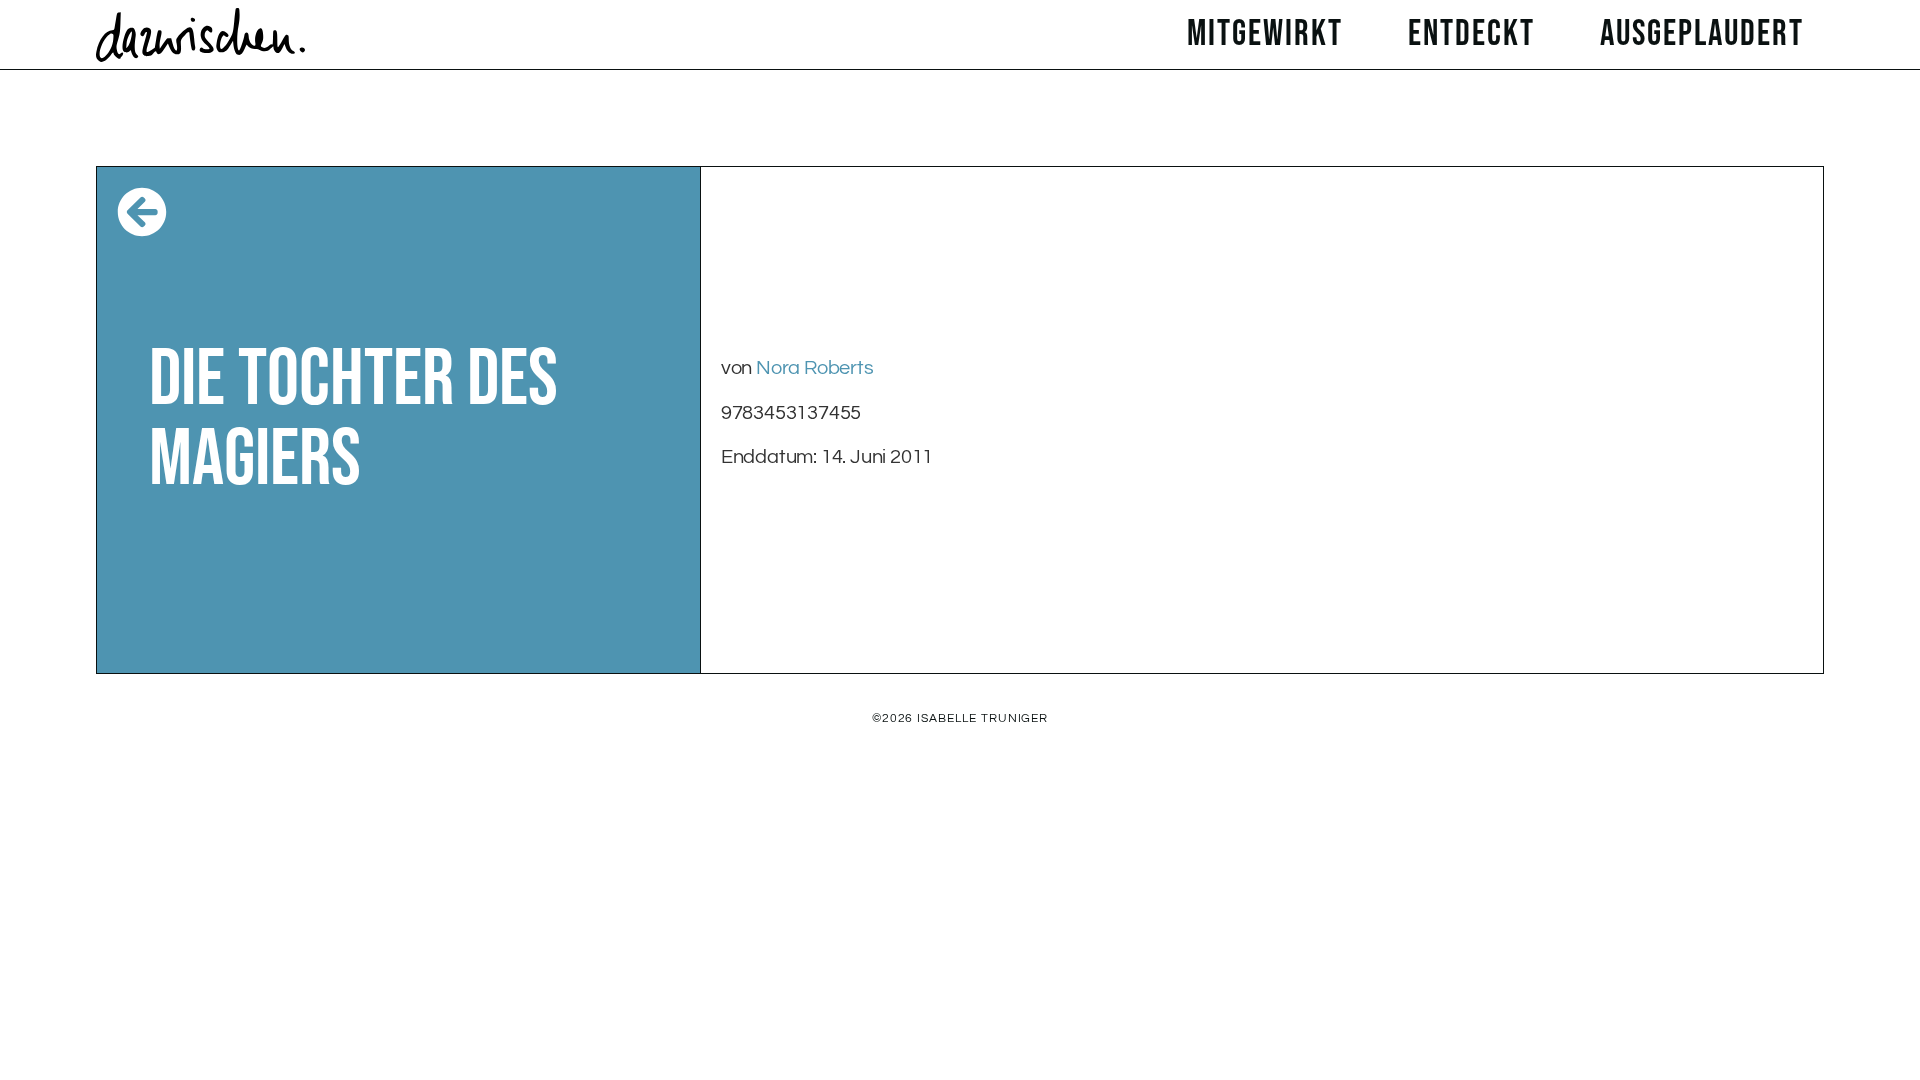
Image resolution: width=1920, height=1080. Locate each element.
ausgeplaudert (1702, 34)
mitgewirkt (1265, 34)
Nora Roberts (815, 368)
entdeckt (1471, 34)
